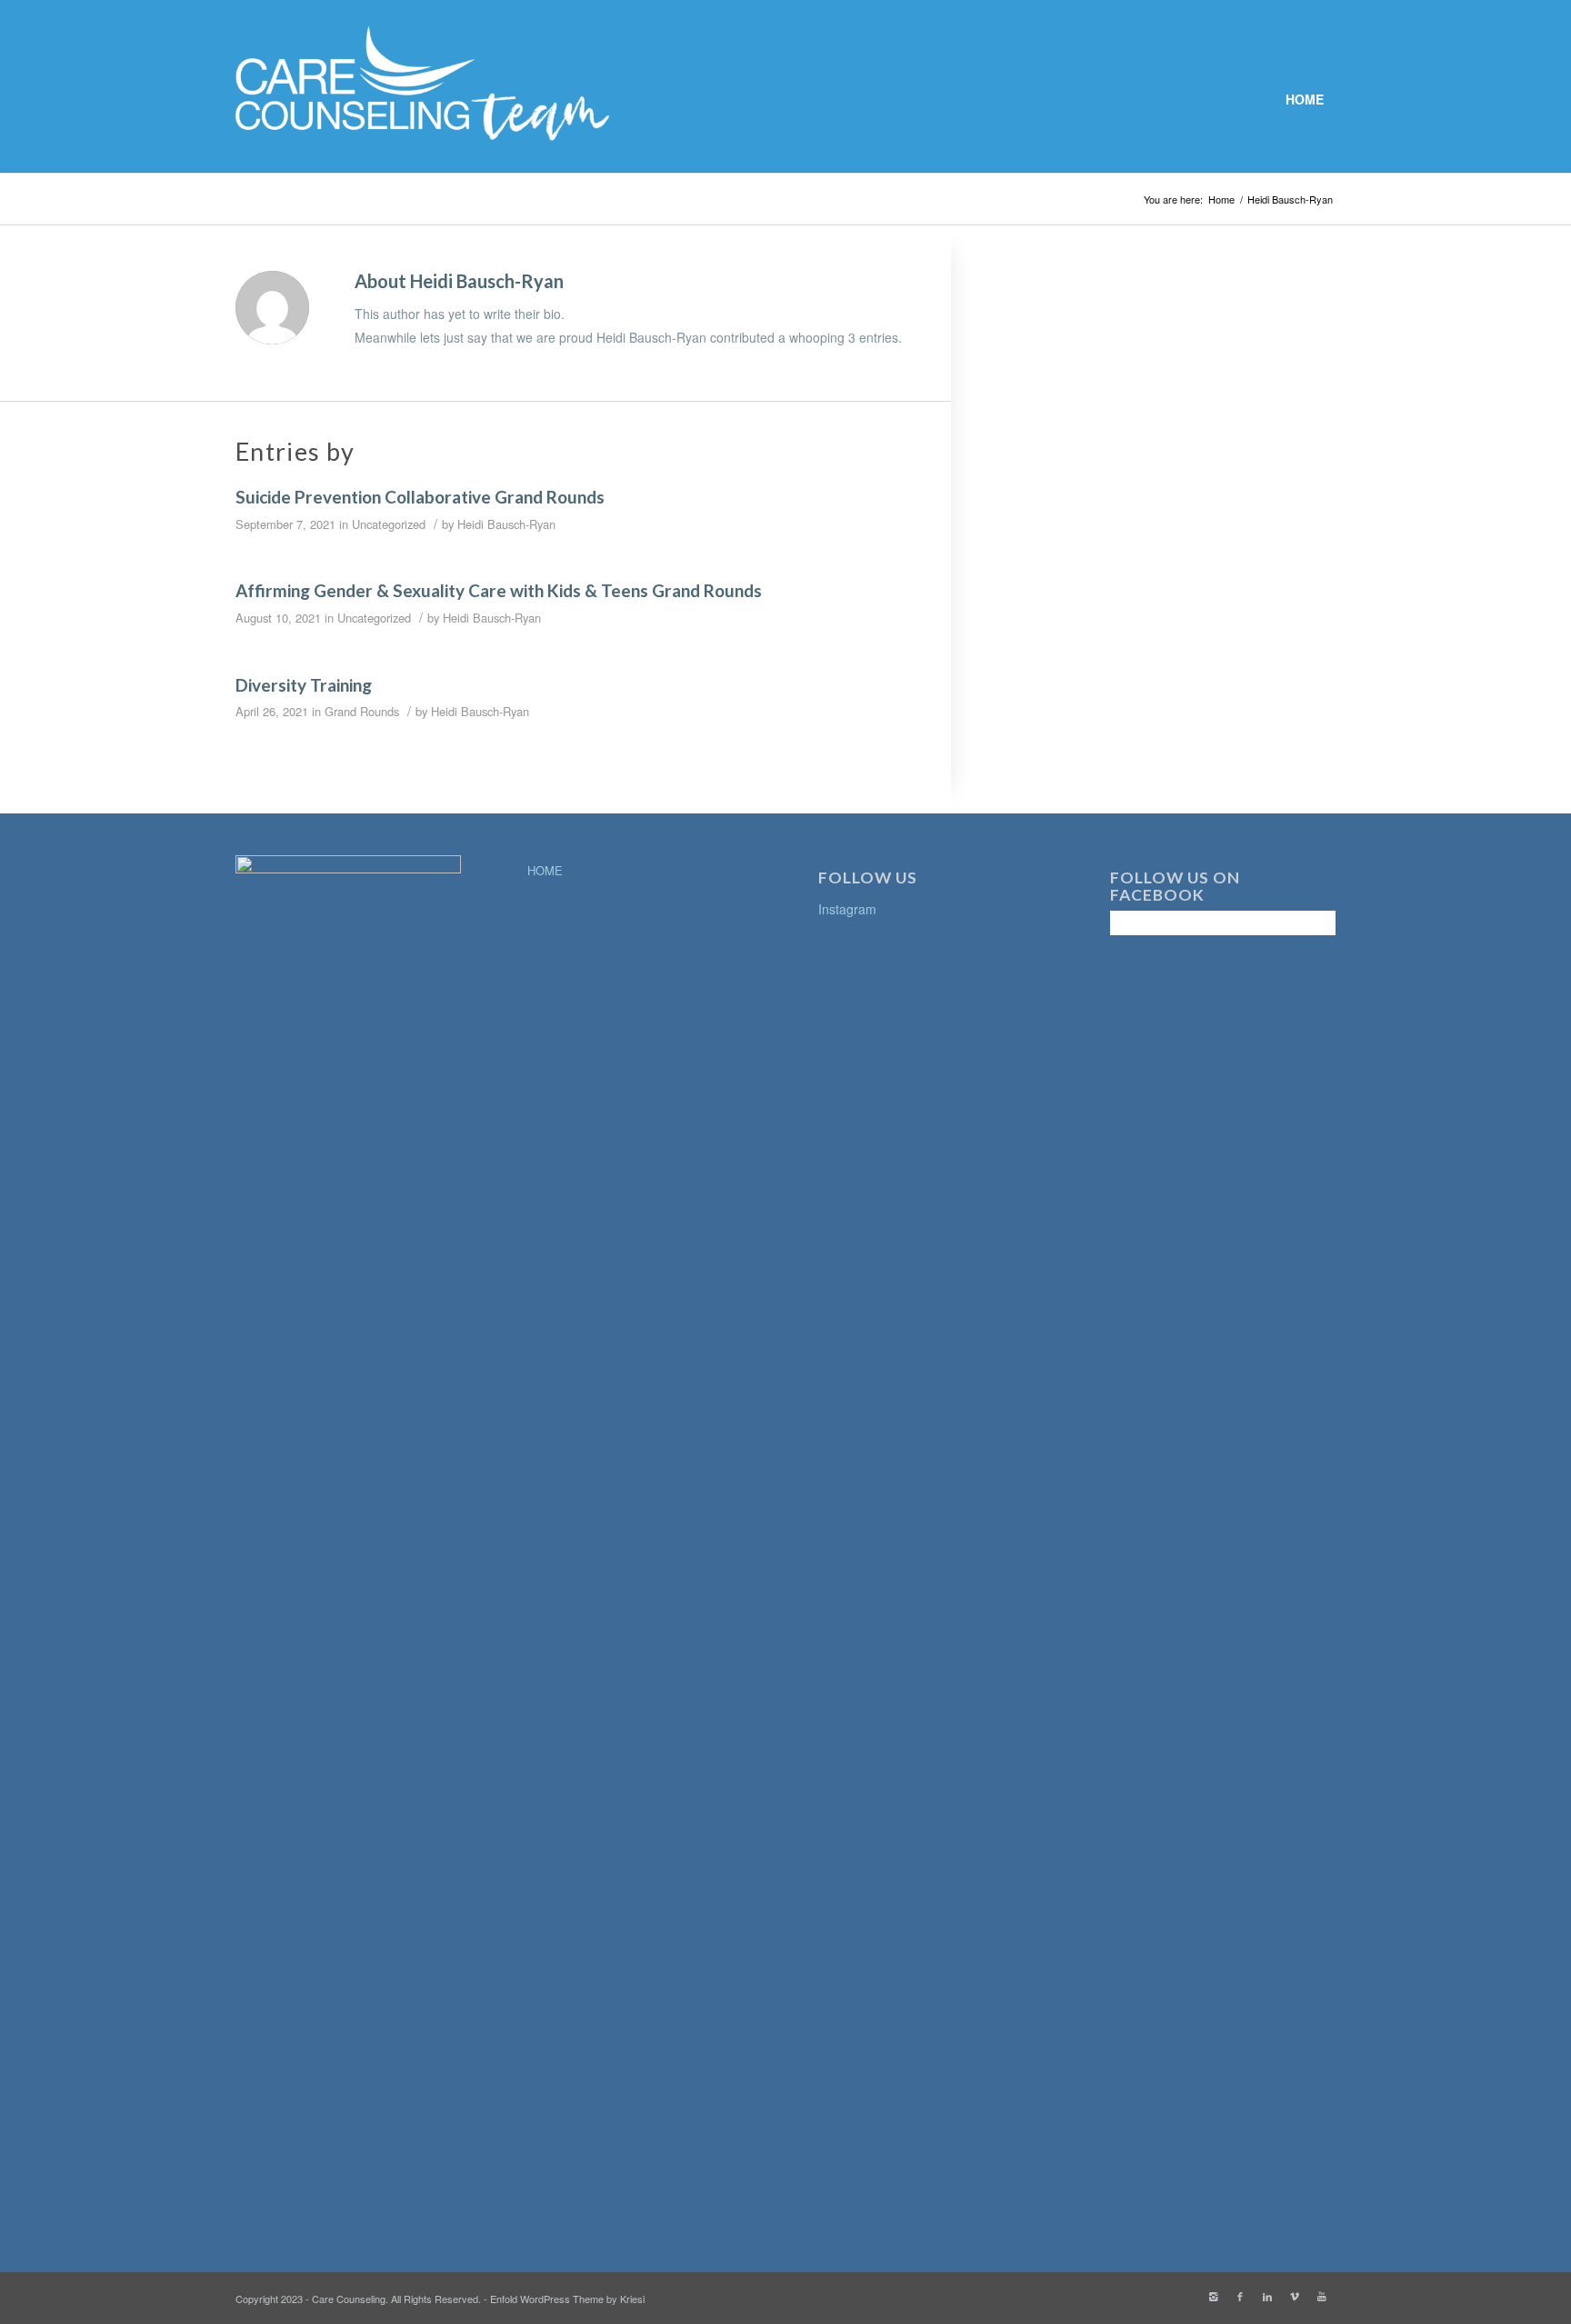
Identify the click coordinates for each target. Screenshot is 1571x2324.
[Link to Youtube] (1322, 2296)
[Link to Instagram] (1213, 2296)
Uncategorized (389, 524)
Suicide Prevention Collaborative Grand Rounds (420, 497)
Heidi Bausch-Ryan (506, 524)
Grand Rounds (362, 711)
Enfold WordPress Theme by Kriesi (567, 2299)
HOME (545, 870)
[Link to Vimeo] (1295, 2296)
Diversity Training (304, 685)
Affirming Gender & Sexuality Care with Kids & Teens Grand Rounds (499, 590)
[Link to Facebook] (1240, 2296)
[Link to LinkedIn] (1267, 2296)
